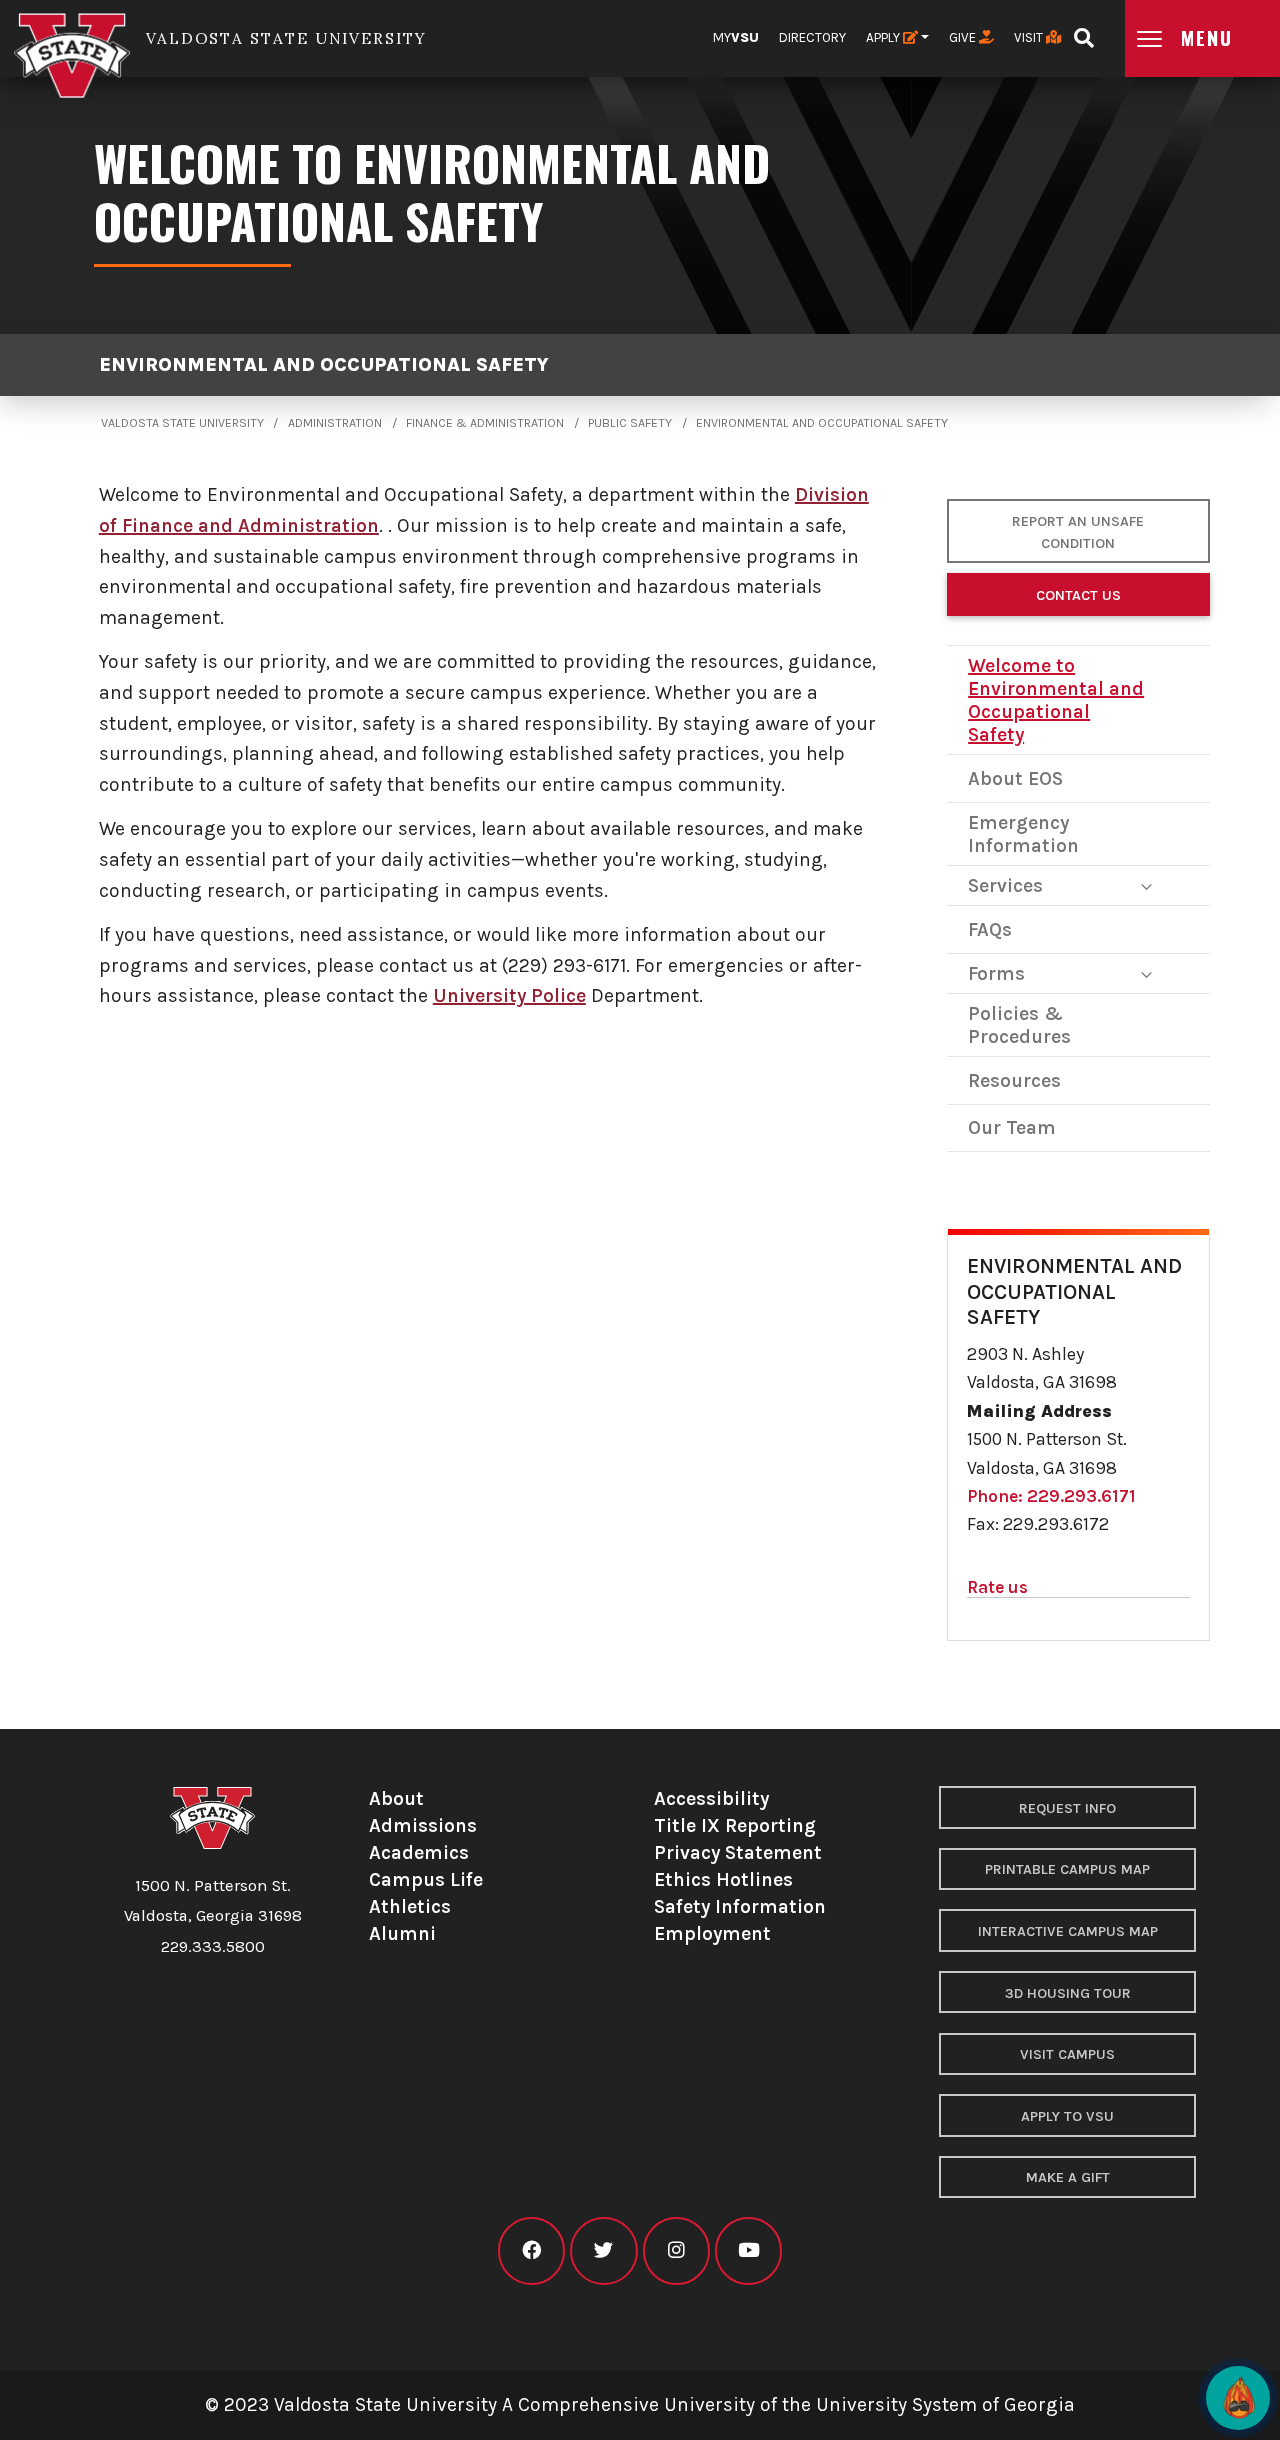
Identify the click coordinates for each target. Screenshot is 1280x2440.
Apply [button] (884, 37)
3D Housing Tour (1068, 1993)
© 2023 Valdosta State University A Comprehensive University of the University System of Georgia (640, 2404)
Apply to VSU (1067, 2116)
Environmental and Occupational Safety (324, 364)
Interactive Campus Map (1068, 1931)
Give (964, 37)
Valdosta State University (182, 423)
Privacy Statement (738, 1852)
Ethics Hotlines (723, 1879)
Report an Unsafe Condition (1078, 532)
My (736, 37)
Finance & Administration (485, 423)
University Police (509, 995)
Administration (335, 423)
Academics (419, 1852)
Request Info (1067, 1808)
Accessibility (711, 1798)
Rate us (997, 1587)
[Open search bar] (1083, 31)
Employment (712, 1933)
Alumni (402, 1933)
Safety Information (740, 1906)
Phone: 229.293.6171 (1051, 1496)
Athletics (410, 1906)
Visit (1030, 37)
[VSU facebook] (531, 2250)
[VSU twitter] (603, 2250)
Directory (812, 37)
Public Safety (630, 423)
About (396, 1798)
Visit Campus (1067, 2054)
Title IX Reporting (735, 1825)
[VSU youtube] (748, 2250)
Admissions (423, 1825)
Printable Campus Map (1067, 1869)
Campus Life (426, 1879)
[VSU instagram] (676, 2250)
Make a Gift (1068, 2177)
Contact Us (1078, 595)
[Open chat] (1238, 2398)
